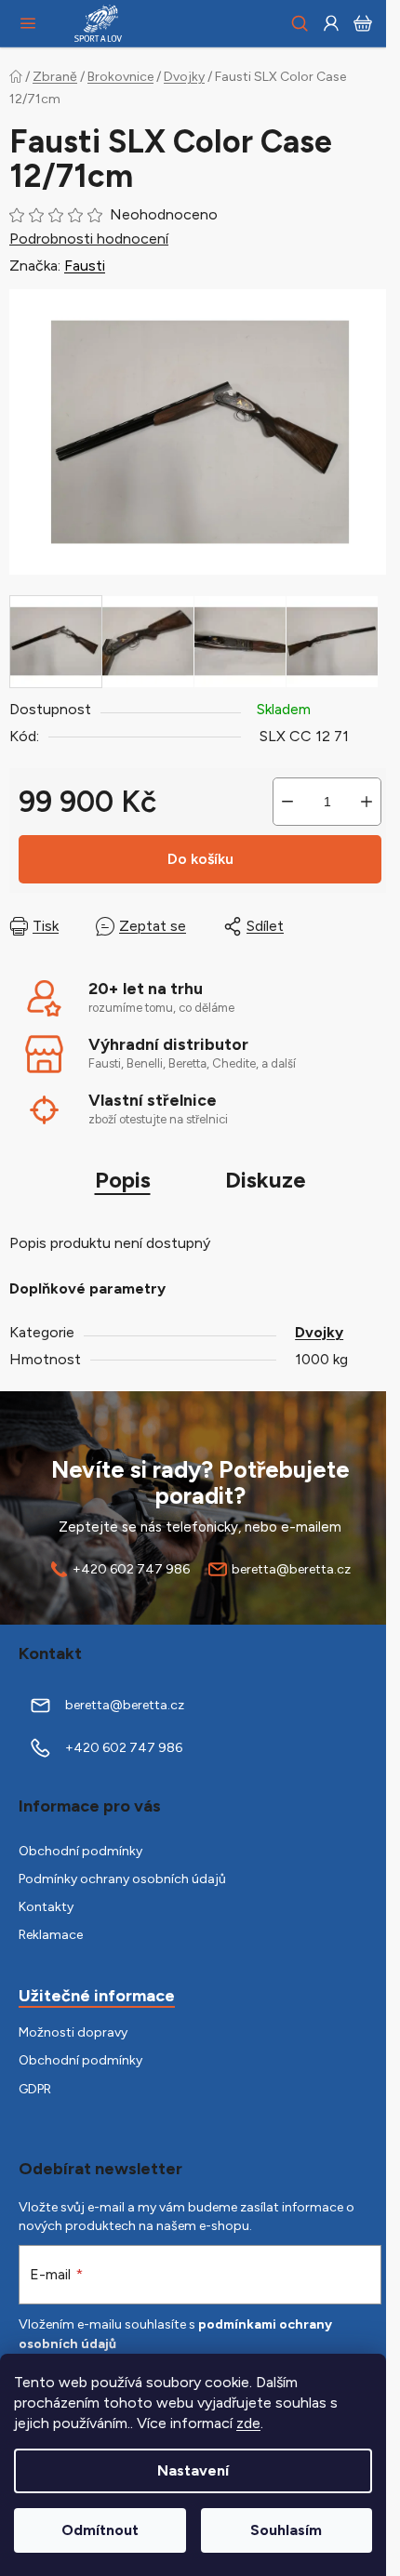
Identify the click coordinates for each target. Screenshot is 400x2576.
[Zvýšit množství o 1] (367, 802)
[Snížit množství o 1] (287, 802)
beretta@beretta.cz (291, 1569)
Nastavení (193, 2470)
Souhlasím (286, 2530)
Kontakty (46, 1907)
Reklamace (51, 1935)
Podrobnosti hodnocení (89, 239)
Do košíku (200, 859)
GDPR (35, 2089)
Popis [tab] (123, 1180)
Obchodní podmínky (80, 1851)
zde (248, 2423)
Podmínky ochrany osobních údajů (122, 1879)
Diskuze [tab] (266, 1180)
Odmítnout (100, 2530)
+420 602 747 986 (131, 1569)
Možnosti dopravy (73, 2032)
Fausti (85, 266)
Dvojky (319, 1332)
